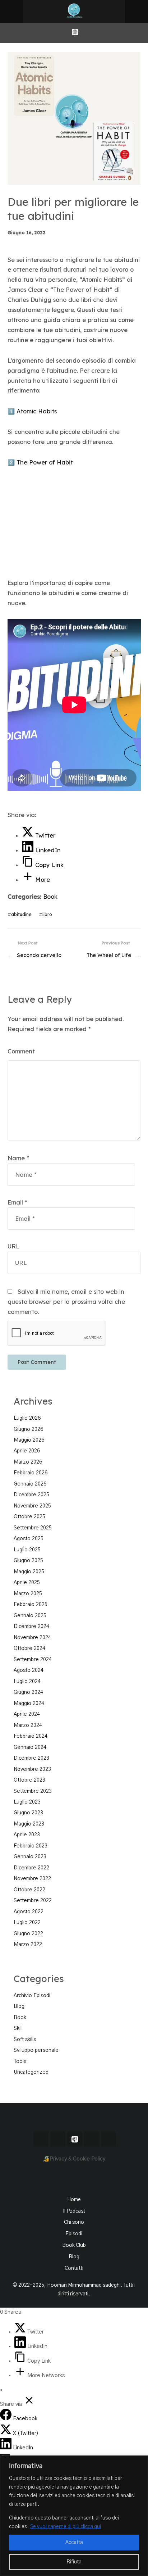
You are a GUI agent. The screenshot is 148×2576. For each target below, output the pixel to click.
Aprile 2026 (27, 1451)
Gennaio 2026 (30, 1484)
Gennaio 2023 (30, 1857)
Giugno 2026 (28, 1429)
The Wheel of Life (109, 955)
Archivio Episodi (32, 1996)
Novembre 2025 (32, 1506)
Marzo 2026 (28, 1462)
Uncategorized (31, 2072)
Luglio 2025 (27, 1550)
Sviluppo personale (36, 2050)
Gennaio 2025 (30, 1616)
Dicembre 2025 (31, 1495)
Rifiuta (74, 2562)
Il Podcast (74, 2211)
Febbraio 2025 (31, 1605)
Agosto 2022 (29, 1912)
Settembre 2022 (33, 1901)
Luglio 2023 (27, 1802)
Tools (20, 2062)
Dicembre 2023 (31, 1758)
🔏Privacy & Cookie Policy (74, 2159)
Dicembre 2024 (31, 1627)
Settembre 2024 (33, 1660)
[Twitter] (21, 2332)
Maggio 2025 (29, 1572)
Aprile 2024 (27, 1714)
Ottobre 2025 (29, 1517)
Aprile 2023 (27, 1835)
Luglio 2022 (27, 1923)
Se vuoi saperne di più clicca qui (66, 2527)
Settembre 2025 (33, 1528)
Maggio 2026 (29, 1440)
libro (47, 914)
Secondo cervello (39, 955)
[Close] (140, 2462)
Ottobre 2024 (29, 1648)
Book (50, 897)
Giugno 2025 (28, 1561)
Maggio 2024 (29, 1704)
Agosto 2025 (29, 1539)
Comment (21, 1051)
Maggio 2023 (29, 1824)
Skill (18, 2028)
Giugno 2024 (28, 1692)
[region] (74, 2516)
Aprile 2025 (27, 1583)
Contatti (74, 2268)
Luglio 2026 (27, 1418)
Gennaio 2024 (30, 1747)
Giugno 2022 (28, 1934)
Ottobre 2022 (29, 1890)
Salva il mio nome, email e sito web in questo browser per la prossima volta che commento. (66, 1302)
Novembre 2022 (32, 1879)
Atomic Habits (37, 411)
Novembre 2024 (32, 1638)
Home (74, 2200)
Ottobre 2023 (29, 1780)
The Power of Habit (45, 462)
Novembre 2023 (32, 1769)
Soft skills (25, 2040)
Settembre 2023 (33, 1791)
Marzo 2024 (28, 1725)
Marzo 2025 (28, 1594)
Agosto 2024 (29, 1670)
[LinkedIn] (21, 2346)
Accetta (74, 2543)
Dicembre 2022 (31, 1868)
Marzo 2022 (28, 1945)
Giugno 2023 (28, 1813)
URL (13, 1246)
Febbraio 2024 (31, 1736)
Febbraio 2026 (31, 1473)
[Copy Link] (21, 2361)
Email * (17, 1202)
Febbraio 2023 (31, 1846)
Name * (18, 1158)
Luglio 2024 (27, 1682)
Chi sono (74, 2222)
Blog (19, 2006)
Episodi (74, 2234)
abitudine (21, 914)
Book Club (74, 2245)
